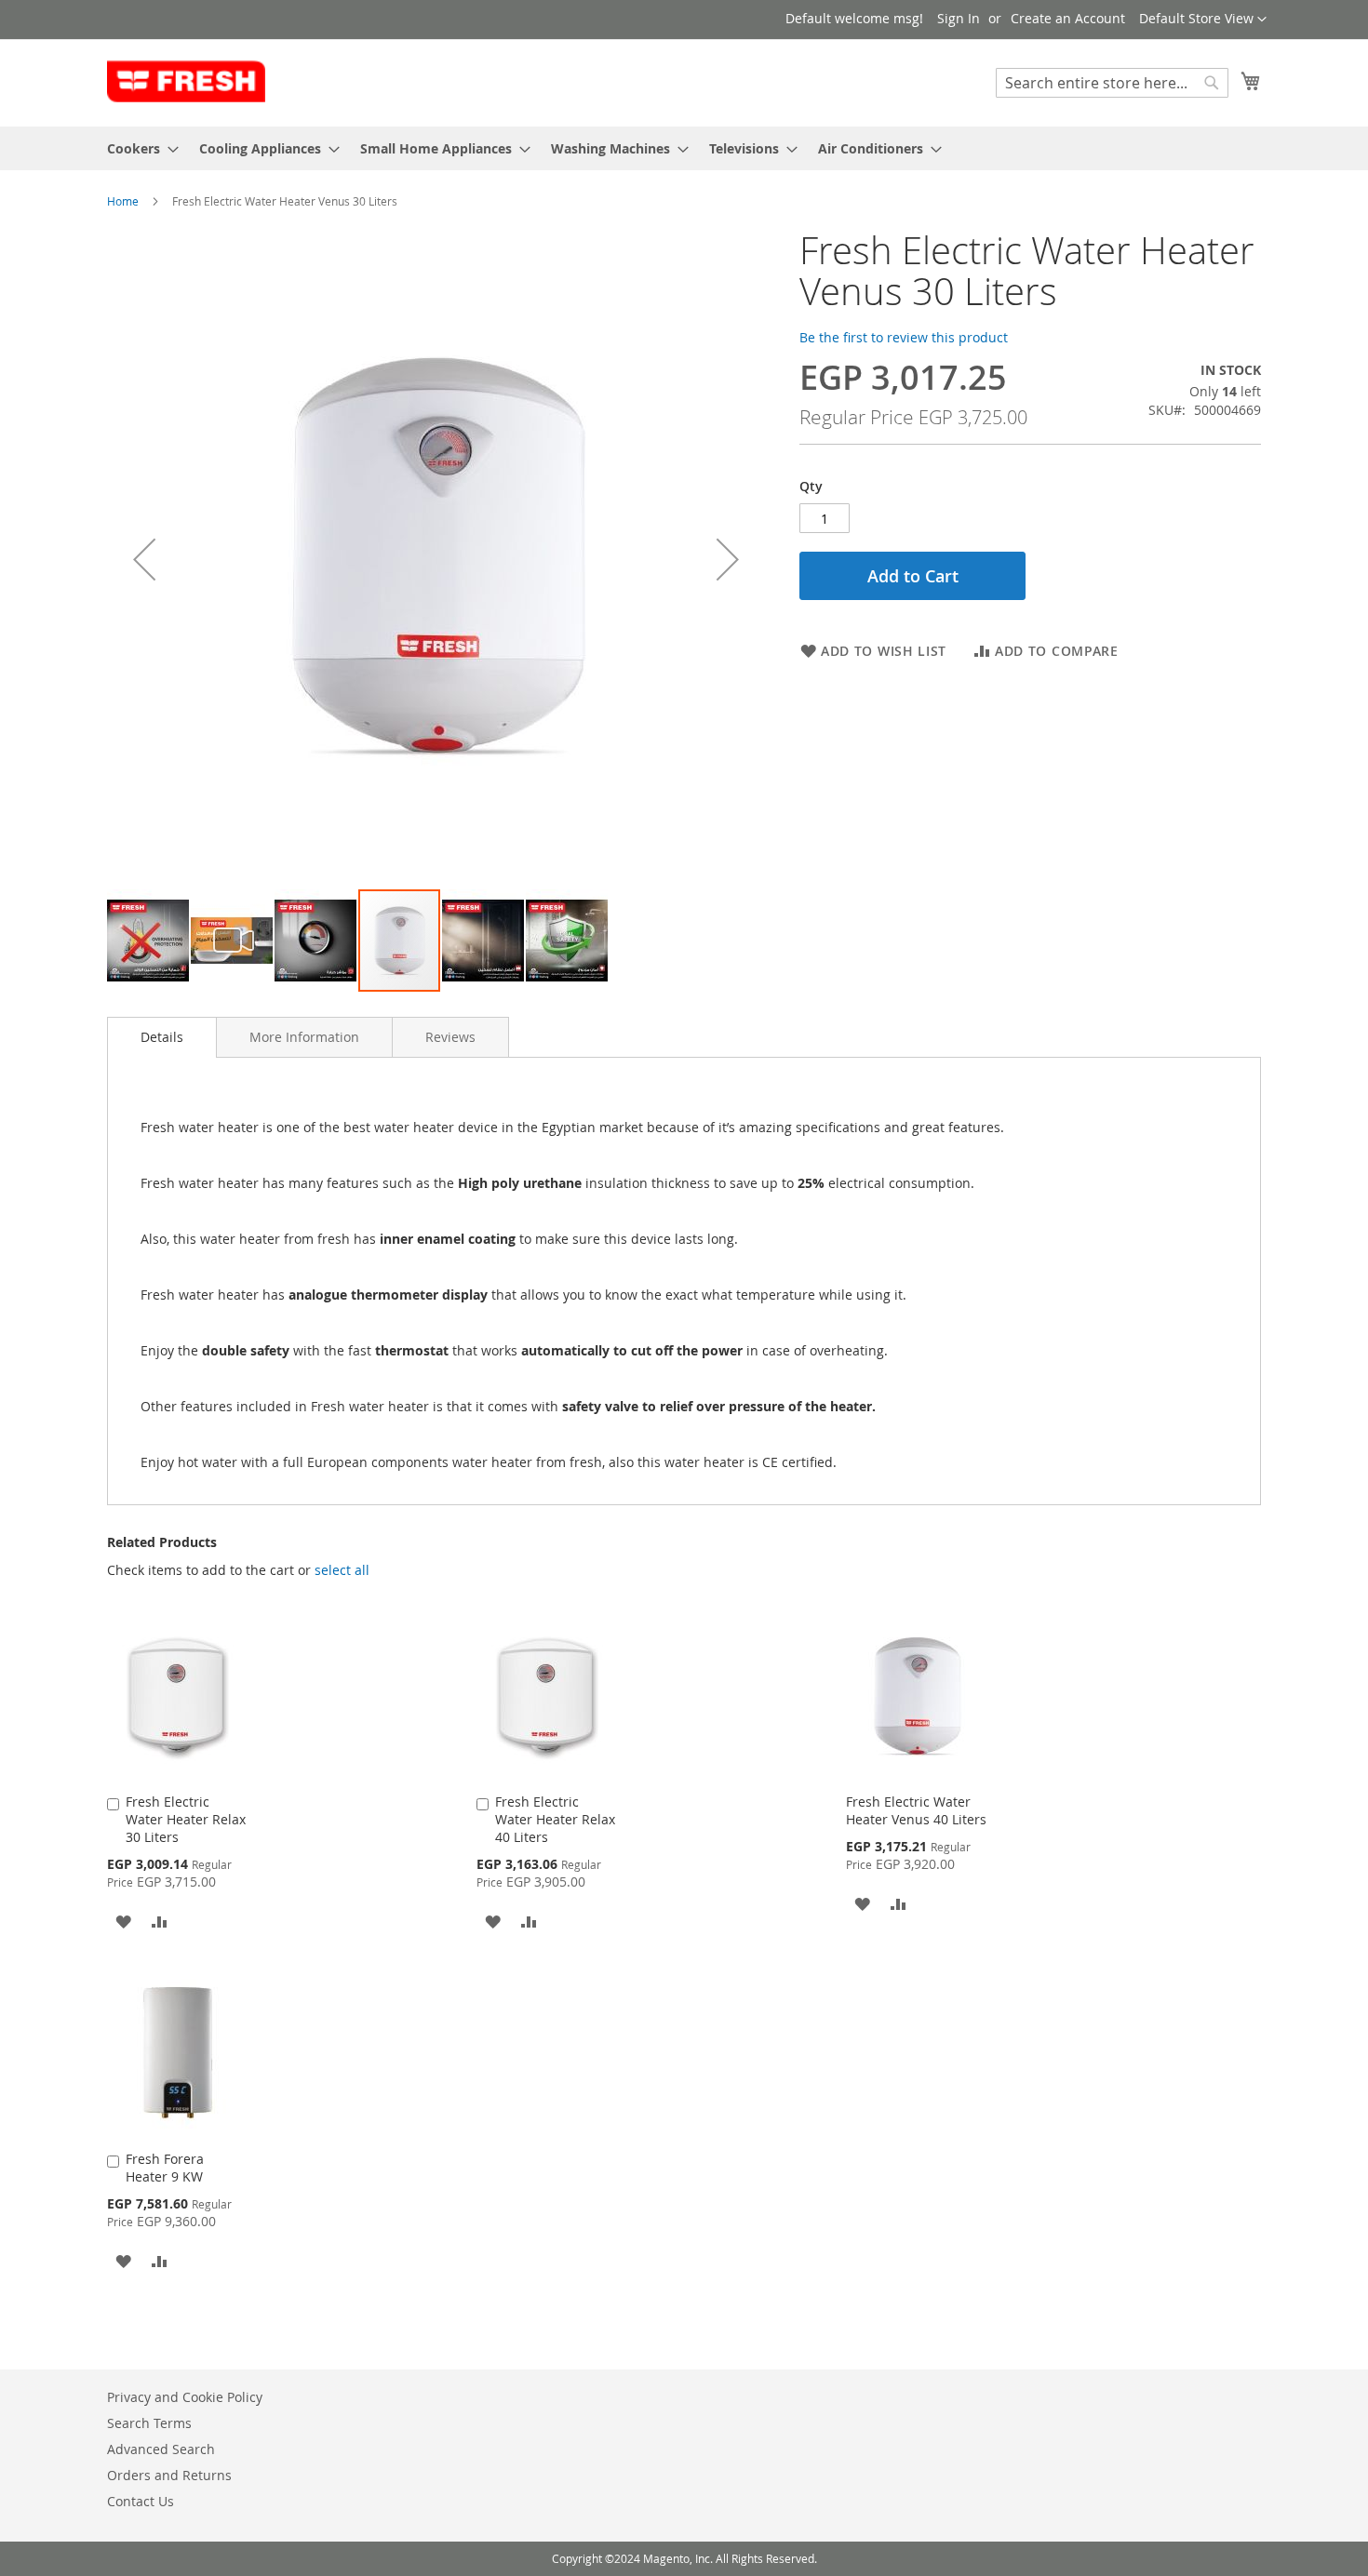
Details (162, 1037)
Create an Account (1068, 18)
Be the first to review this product (904, 337)
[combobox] (1112, 83)
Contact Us (141, 2501)
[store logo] (186, 82)
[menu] (684, 148)
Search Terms (149, 2423)
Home (123, 201)
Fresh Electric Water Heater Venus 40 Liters (916, 1810)
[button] (1203, 20)
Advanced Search (161, 2449)
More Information (304, 1037)
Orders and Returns (169, 2475)
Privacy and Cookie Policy (185, 2397)
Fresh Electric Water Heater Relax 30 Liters (186, 1819)
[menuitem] (137, 148)
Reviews (450, 1037)
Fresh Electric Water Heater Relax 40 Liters (555, 1819)
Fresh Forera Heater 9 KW (165, 2168)
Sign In (959, 18)
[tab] (162, 1037)
